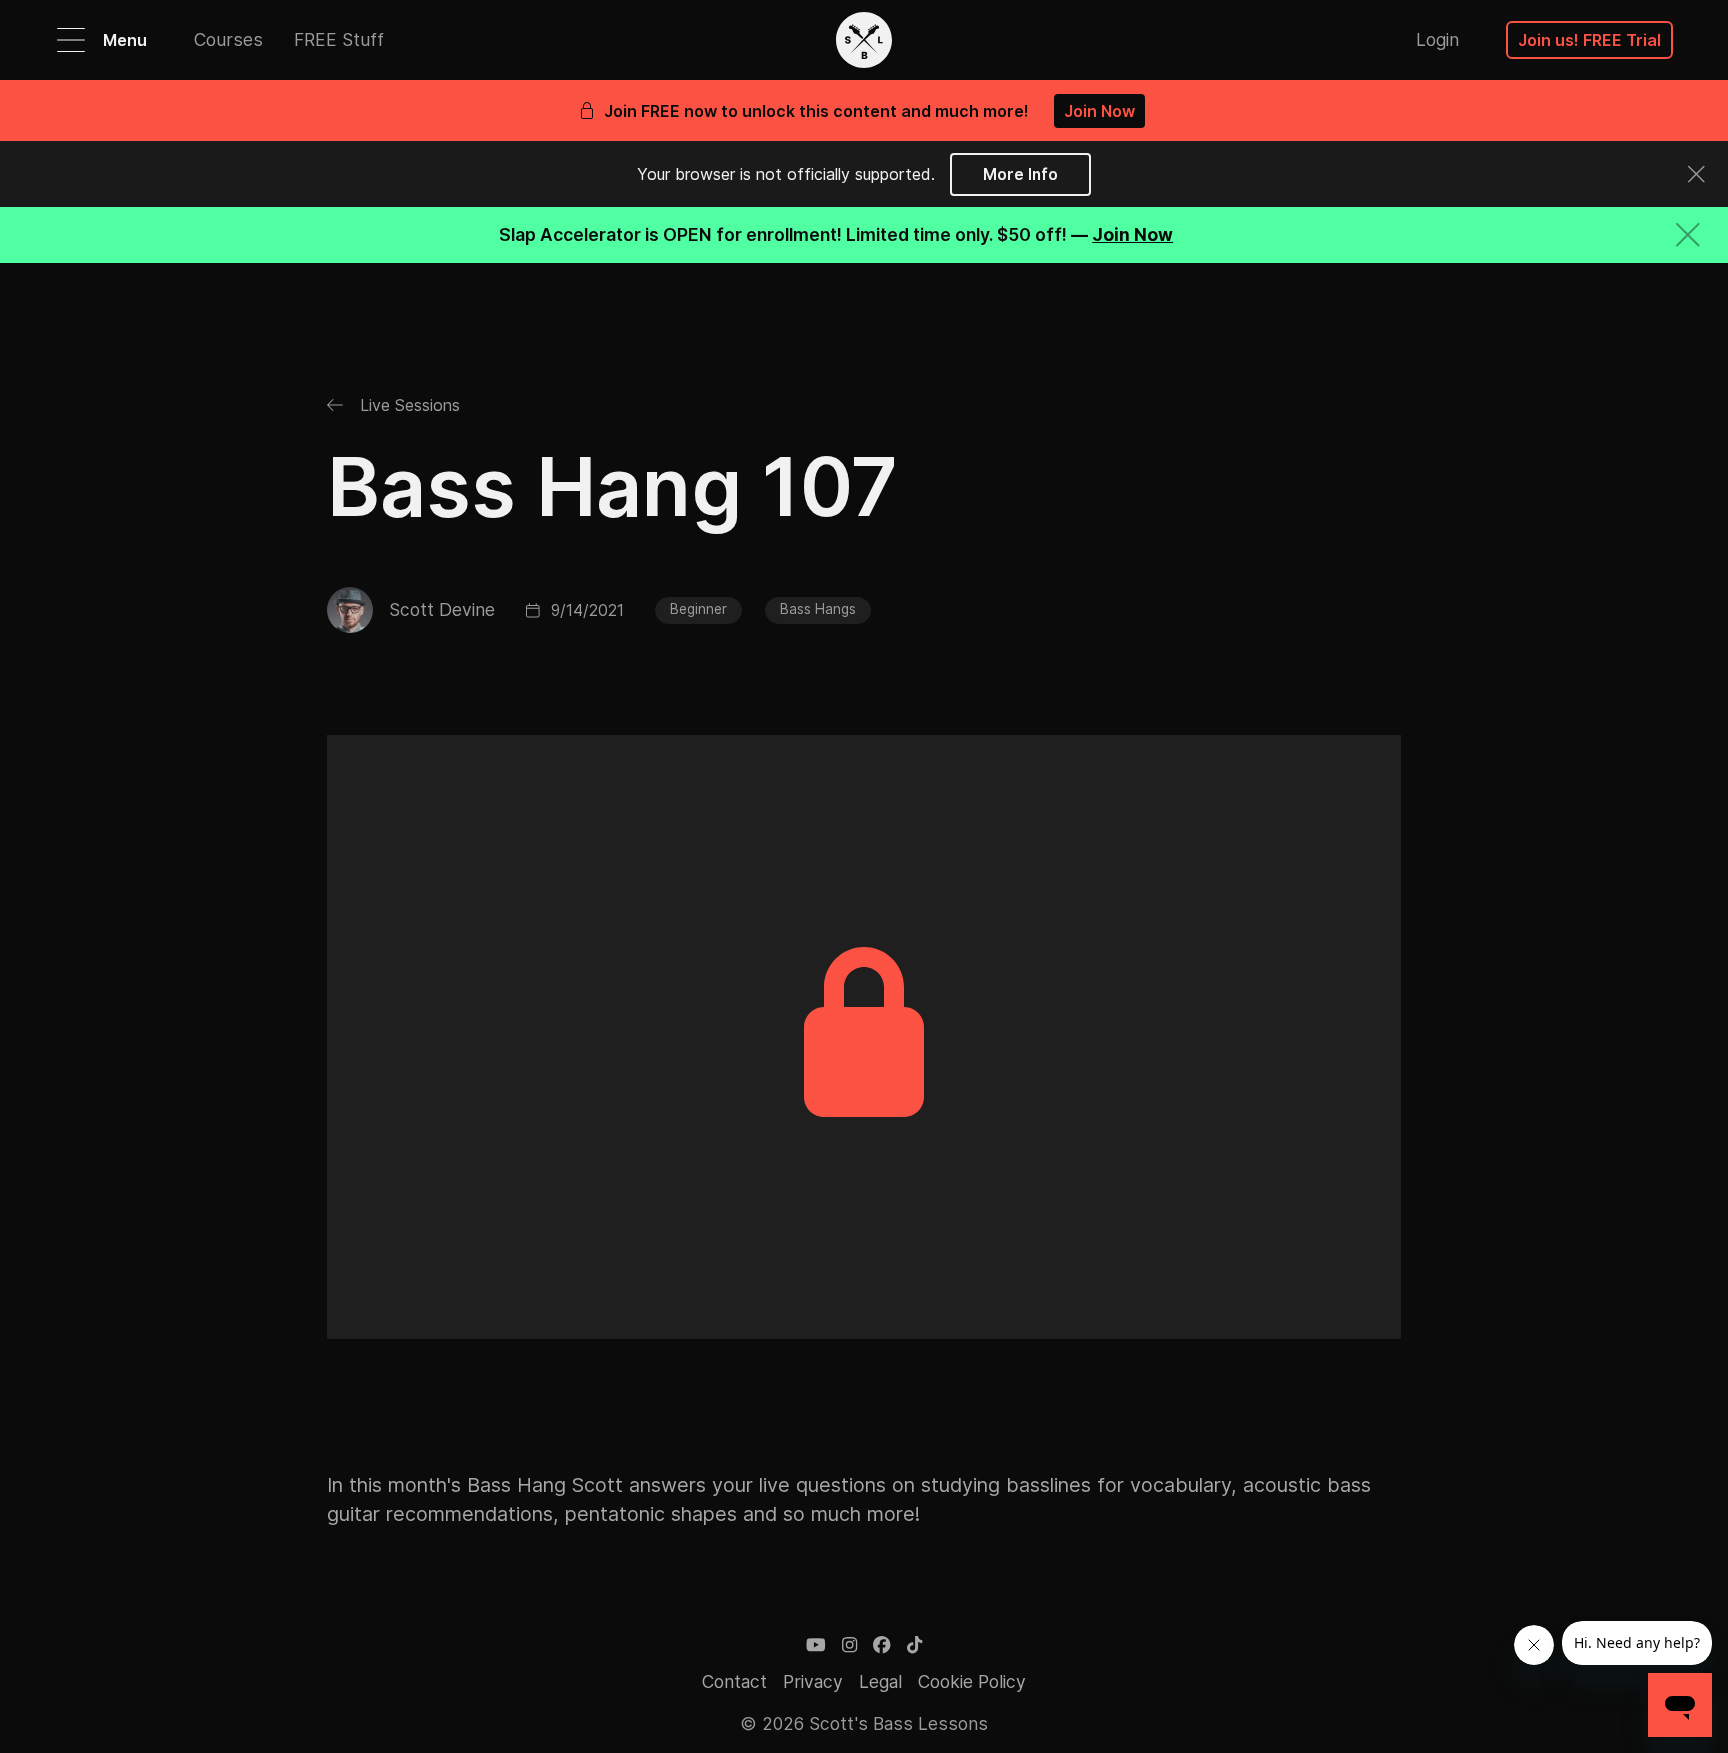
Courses (228, 39)
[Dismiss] (1697, 174)
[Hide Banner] (1688, 234)
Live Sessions (407, 405)
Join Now (1099, 111)
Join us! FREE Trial (1589, 40)
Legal (880, 1681)
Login (1437, 39)
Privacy (813, 1681)
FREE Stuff (339, 39)
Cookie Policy (972, 1681)
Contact (734, 1681)
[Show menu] (71, 40)
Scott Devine (442, 609)
